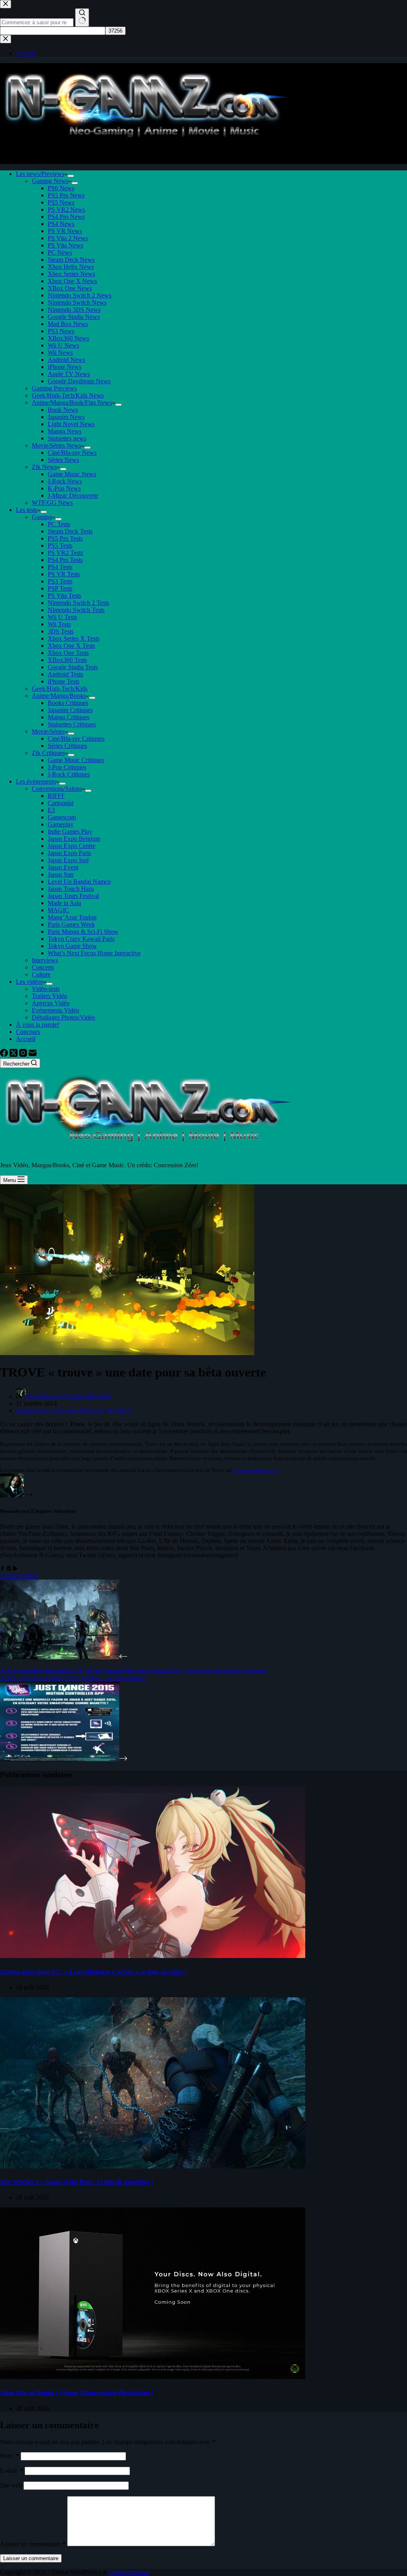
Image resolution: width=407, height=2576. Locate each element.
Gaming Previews (54, 388)
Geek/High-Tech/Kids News (68, 395)
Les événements (36, 781)
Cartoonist (61, 803)
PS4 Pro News (66, 217)
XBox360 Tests (67, 660)
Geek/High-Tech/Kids (60, 688)
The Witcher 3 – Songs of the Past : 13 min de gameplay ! (77, 2182)
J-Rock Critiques (69, 774)
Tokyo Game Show (72, 946)
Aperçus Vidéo (51, 1003)
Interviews (45, 960)
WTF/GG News (52, 503)
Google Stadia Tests (73, 667)
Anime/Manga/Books (59, 696)
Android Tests (65, 674)
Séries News (63, 460)
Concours (28, 1032)
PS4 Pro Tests (65, 560)
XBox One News (70, 288)
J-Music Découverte (73, 495)
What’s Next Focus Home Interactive (94, 953)
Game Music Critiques (76, 760)
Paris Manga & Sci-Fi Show (83, 932)
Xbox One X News (72, 281)
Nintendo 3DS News (74, 310)
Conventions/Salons (57, 789)
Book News (63, 410)
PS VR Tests (64, 574)
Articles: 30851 (19, 1576)
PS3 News (61, 331)
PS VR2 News (66, 210)
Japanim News (66, 417)
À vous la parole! (38, 1024)
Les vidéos (29, 982)
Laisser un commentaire (31, 2558)
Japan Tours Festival (73, 896)
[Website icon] (9, 1569)
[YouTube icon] (15, 1569)
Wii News (60, 352)
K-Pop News (64, 488)
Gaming (42, 517)
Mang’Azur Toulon (72, 917)
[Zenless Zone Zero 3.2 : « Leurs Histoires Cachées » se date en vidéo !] (153, 1956)
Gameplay (61, 824)
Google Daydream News (79, 381)
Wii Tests (59, 624)
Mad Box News (68, 324)
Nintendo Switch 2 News (79, 295)
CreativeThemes (129, 2572)
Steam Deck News (71, 260)
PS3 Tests (60, 581)
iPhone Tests (64, 681)
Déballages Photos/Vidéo (63, 1017)
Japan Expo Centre (72, 846)
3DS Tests (61, 631)
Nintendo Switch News (77, 302)
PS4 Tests (60, 567)
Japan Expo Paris (69, 853)
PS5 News (61, 202)
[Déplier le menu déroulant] (71, 176)
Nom (10, 2456)
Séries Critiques (67, 746)
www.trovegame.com (255, 1470)
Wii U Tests (62, 617)
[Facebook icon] (2, 1569)
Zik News (44, 467)
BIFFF (56, 796)
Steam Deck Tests (70, 531)
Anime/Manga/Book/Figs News (72, 403)
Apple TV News (69, 374)
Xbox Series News (71, 274)
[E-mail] (33, 1055)
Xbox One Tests (68, 653)
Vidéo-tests (46, 989)
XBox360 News (68, 338)
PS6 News (61, 188)
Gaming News (50, 181)
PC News (60, 252)
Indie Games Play (70, 831)
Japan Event (63, 867)
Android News (66, 360)
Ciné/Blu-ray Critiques (76, 739)
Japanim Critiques (70, 710)
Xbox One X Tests (71, 646)
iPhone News (65, 367)
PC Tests (59, 524)
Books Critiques (68, 703)
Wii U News (63, 345)
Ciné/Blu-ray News (72, 453)
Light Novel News (71, 424)
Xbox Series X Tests (74, 638)
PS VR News (65, 231)
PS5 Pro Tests (65, 538)
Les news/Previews (40, 174)
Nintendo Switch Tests (76, 610)
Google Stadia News (74, 317)
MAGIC (58, 910)
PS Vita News (65, 245)
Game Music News (72, 474)
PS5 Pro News (66, 195)
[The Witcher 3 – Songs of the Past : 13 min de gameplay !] (153, 2166)
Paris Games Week (71, 924)
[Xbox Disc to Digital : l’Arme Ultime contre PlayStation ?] (153, 2377)
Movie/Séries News (56, 445)
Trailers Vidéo (49, 996)
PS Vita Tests (64, 596)
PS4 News (61, 224)
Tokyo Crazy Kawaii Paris (81, 939)
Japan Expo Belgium (74, 839)
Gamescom (62, 817)
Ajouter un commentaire (33, 2544)
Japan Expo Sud (68, 860)
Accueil (26, 1039)
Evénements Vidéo (55, 1010)
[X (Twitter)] (14, 1055)
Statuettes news (67, 438)
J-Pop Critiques (67, 767)
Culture (41, 974)
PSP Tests (60, 588)
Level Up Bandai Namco (79, 882)
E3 (51, 810)
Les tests (27, 510)
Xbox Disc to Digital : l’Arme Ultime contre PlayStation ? (77, 2393)
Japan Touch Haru (71, 889)
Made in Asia (64, 903)
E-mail (12, 2471)
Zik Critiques (48, 753)
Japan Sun (61, 874)
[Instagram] (24, 1055)
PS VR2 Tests (65, 553)
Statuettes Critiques (72, 724)
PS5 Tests (60, 546)
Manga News (65, 431)
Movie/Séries (48, 731)
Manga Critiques (69, 717)
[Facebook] (5, 1055)
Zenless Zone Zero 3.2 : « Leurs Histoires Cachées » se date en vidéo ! (93, 1972)
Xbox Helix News (71, 267)
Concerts (43, 967)
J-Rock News (65, 481)
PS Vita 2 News (68, 238)
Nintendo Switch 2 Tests (78, 603)
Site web (11, 2485)
